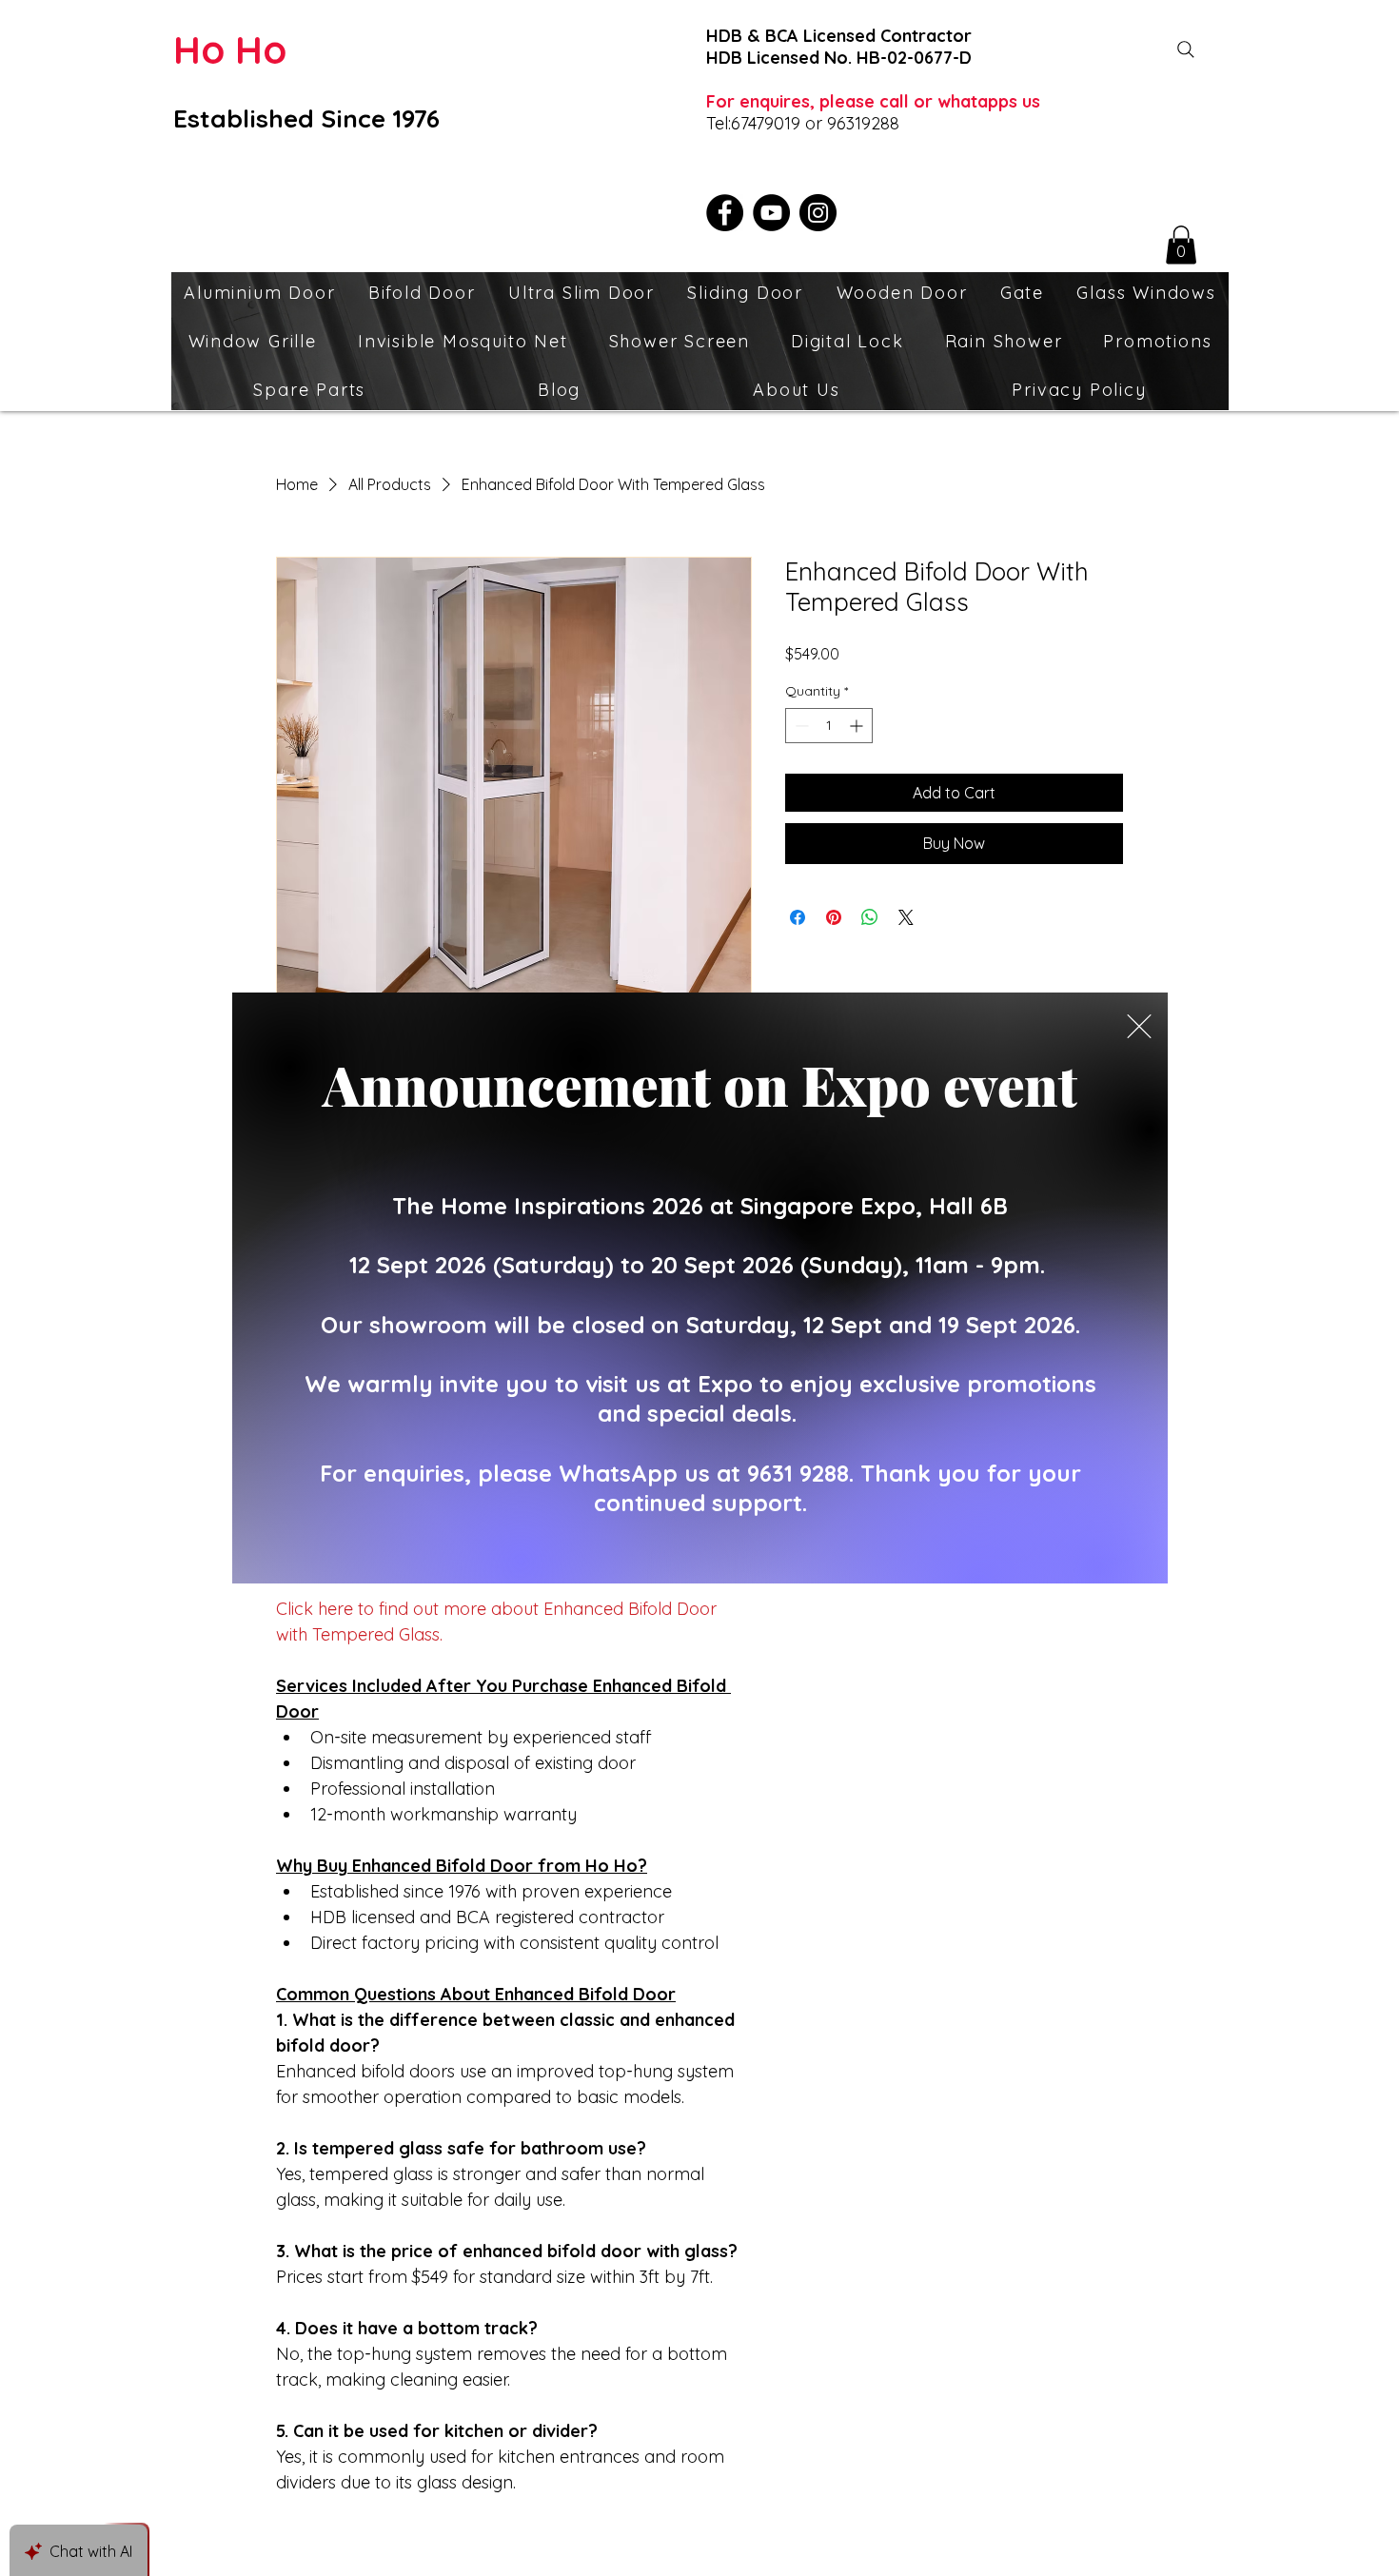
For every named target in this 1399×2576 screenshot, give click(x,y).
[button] (1139, 1026)
